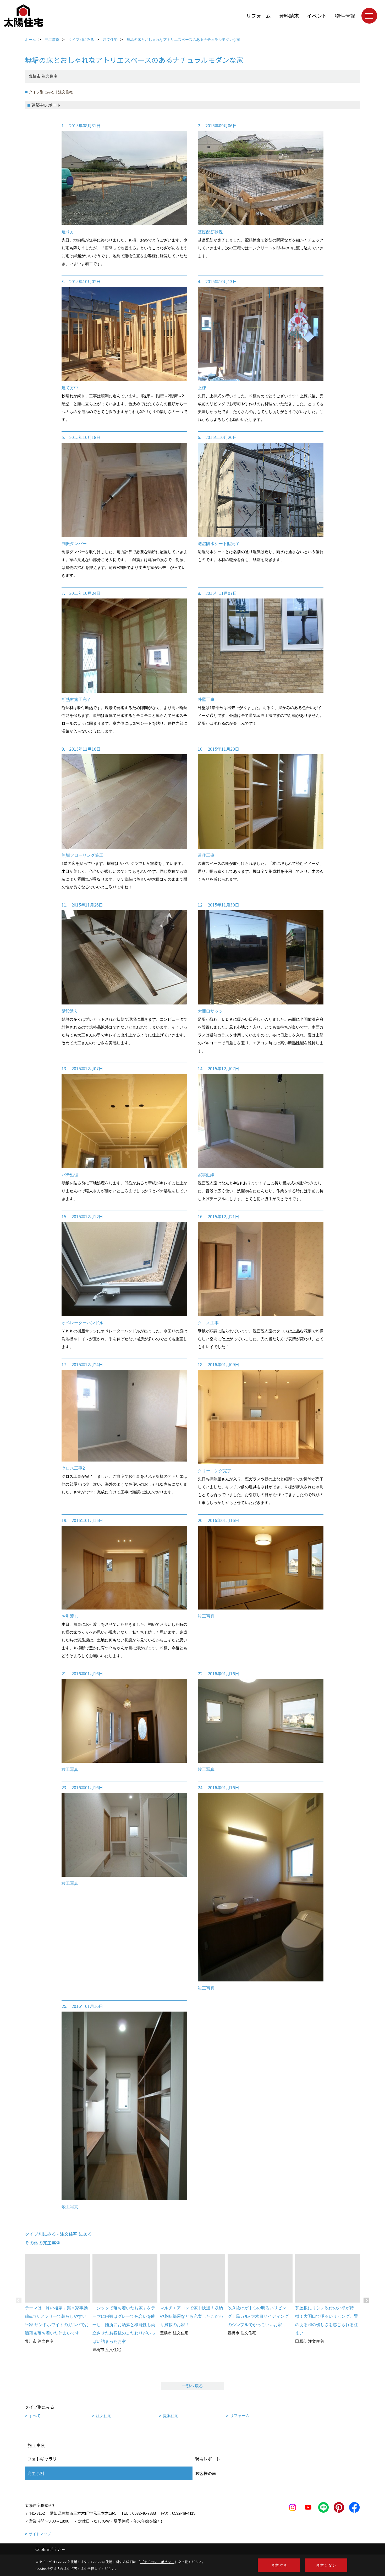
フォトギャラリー (44, 2459)
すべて (35, 2416)
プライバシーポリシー (157, 2562)
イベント (317, 16)
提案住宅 (171, 2416)
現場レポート (208, 2459)
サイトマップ (40, 2534)
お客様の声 (206, 2473)
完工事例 (36, 2473)
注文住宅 (104, 2416)
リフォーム (258, 16)
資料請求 (289, 16)
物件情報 (345, 16)
